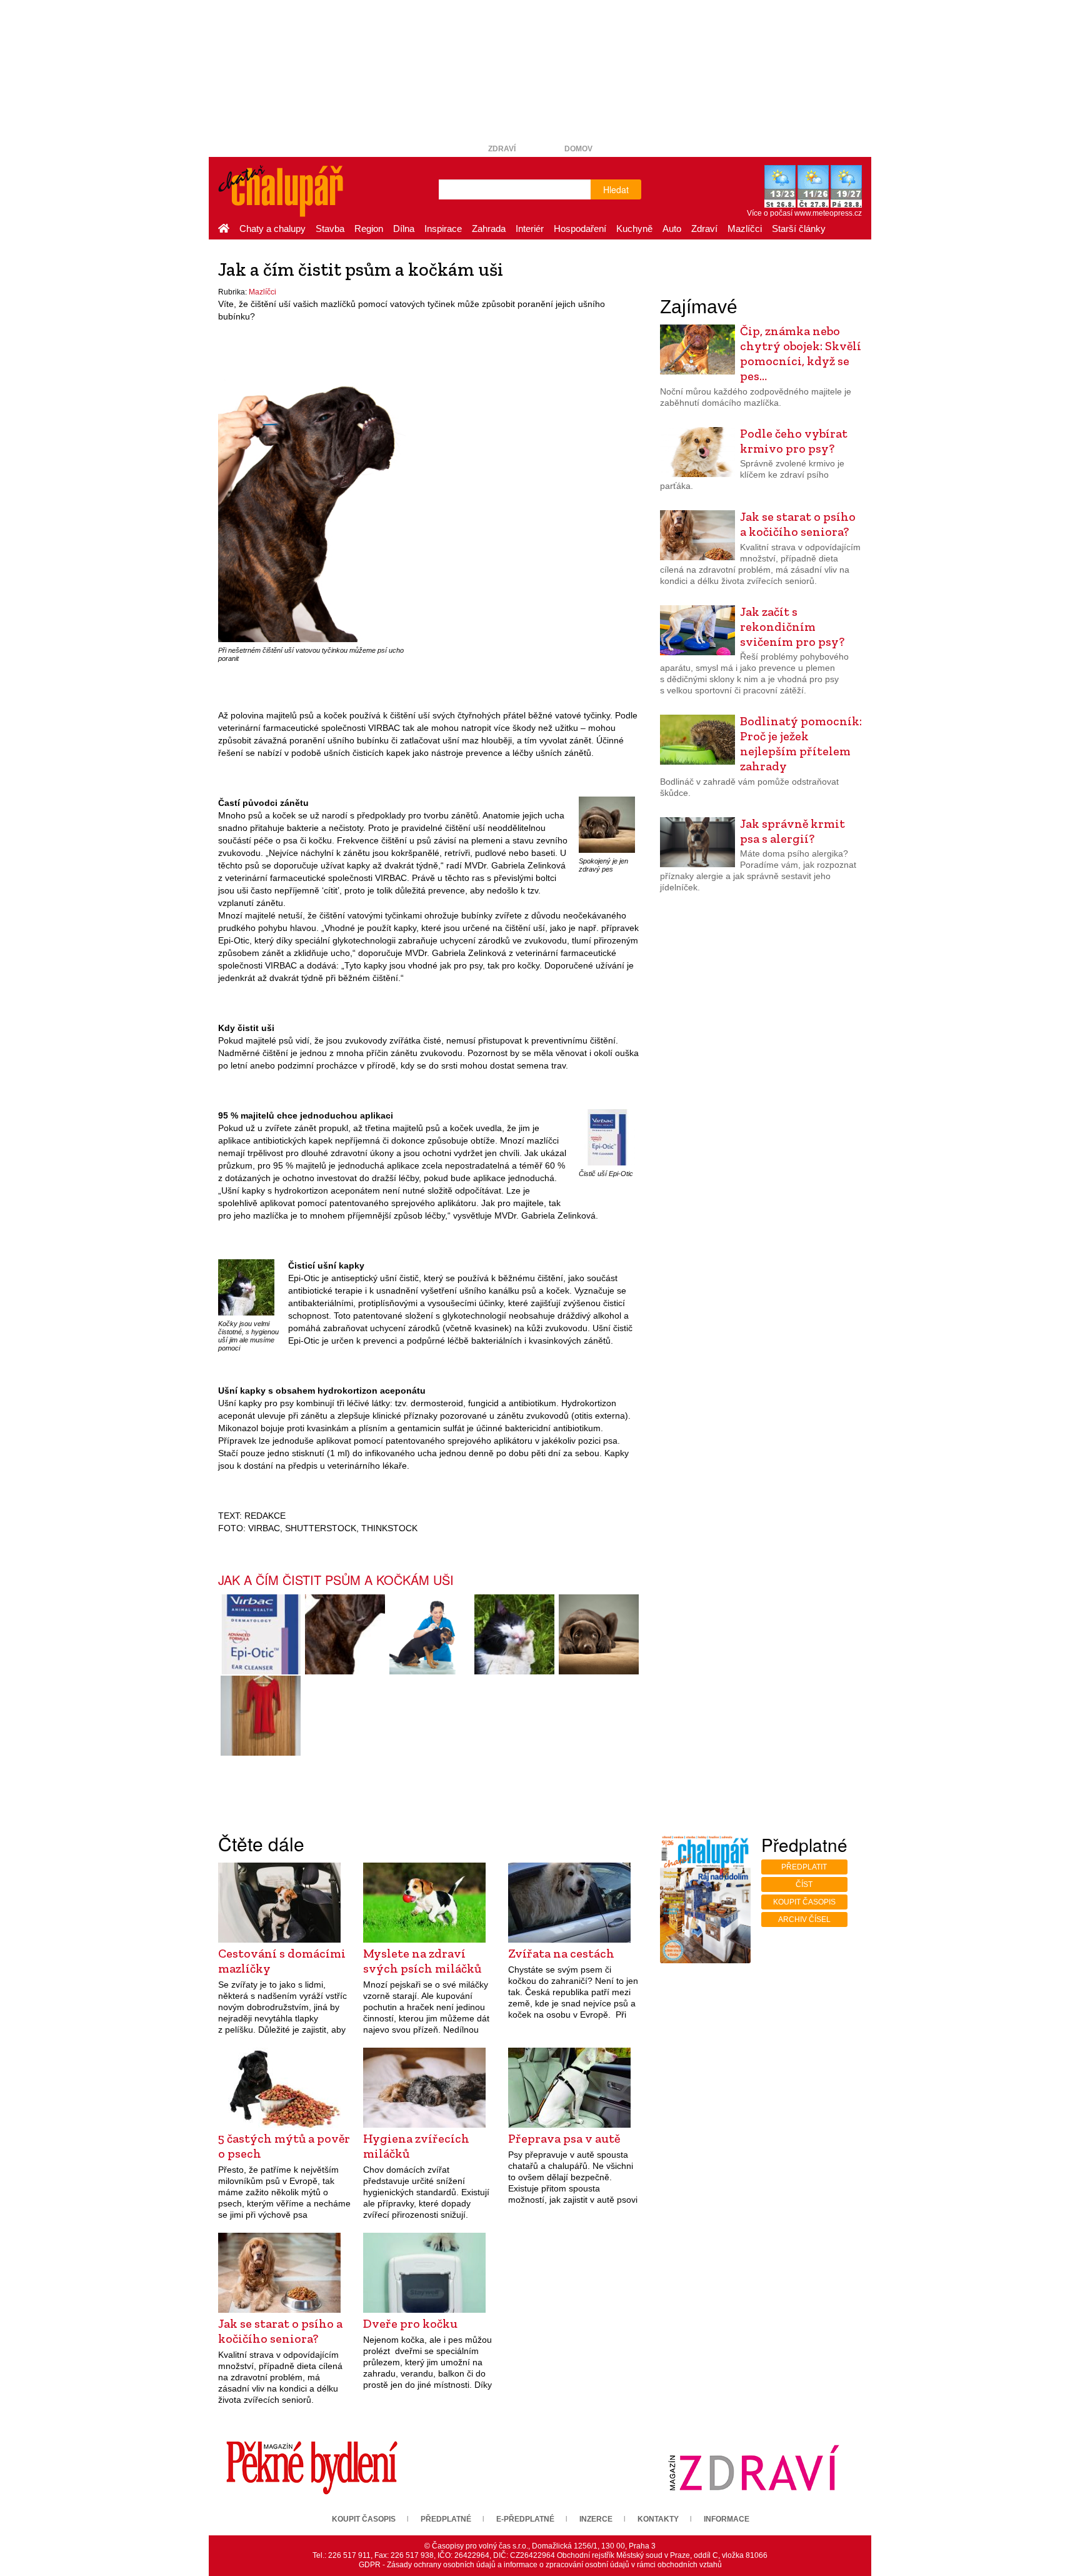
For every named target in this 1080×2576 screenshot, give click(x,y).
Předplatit (804, 1867)
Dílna (404, 229)
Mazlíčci (745, 229)
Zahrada (489, 229)
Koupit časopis (804, 1902)
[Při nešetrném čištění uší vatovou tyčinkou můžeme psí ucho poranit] (312, 501)
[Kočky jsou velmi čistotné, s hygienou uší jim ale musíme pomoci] (246, 1287)
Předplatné (446, 2519)
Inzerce (596, 2519)
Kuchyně (634, 229)
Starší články (799, 229)
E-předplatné (525, 2519)
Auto (672, 229)
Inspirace (443, 229)
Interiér (530, 229)
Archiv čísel (804, 1919)
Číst (804, 1884)
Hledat (616, 189)
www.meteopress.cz (828, 213)
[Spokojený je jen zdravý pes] (607, 824)
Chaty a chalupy (272, 229)
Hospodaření (580, 229)
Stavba (330, 229)
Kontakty (658, 2519)
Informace (727, 2519)
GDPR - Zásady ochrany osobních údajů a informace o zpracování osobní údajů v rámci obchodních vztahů (540, 2565)
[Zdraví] (754, 2467)
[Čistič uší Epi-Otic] (607, 1137)
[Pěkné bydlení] (312, 2467)
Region (369, 229)
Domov (578, 149)
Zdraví (502, 149)
